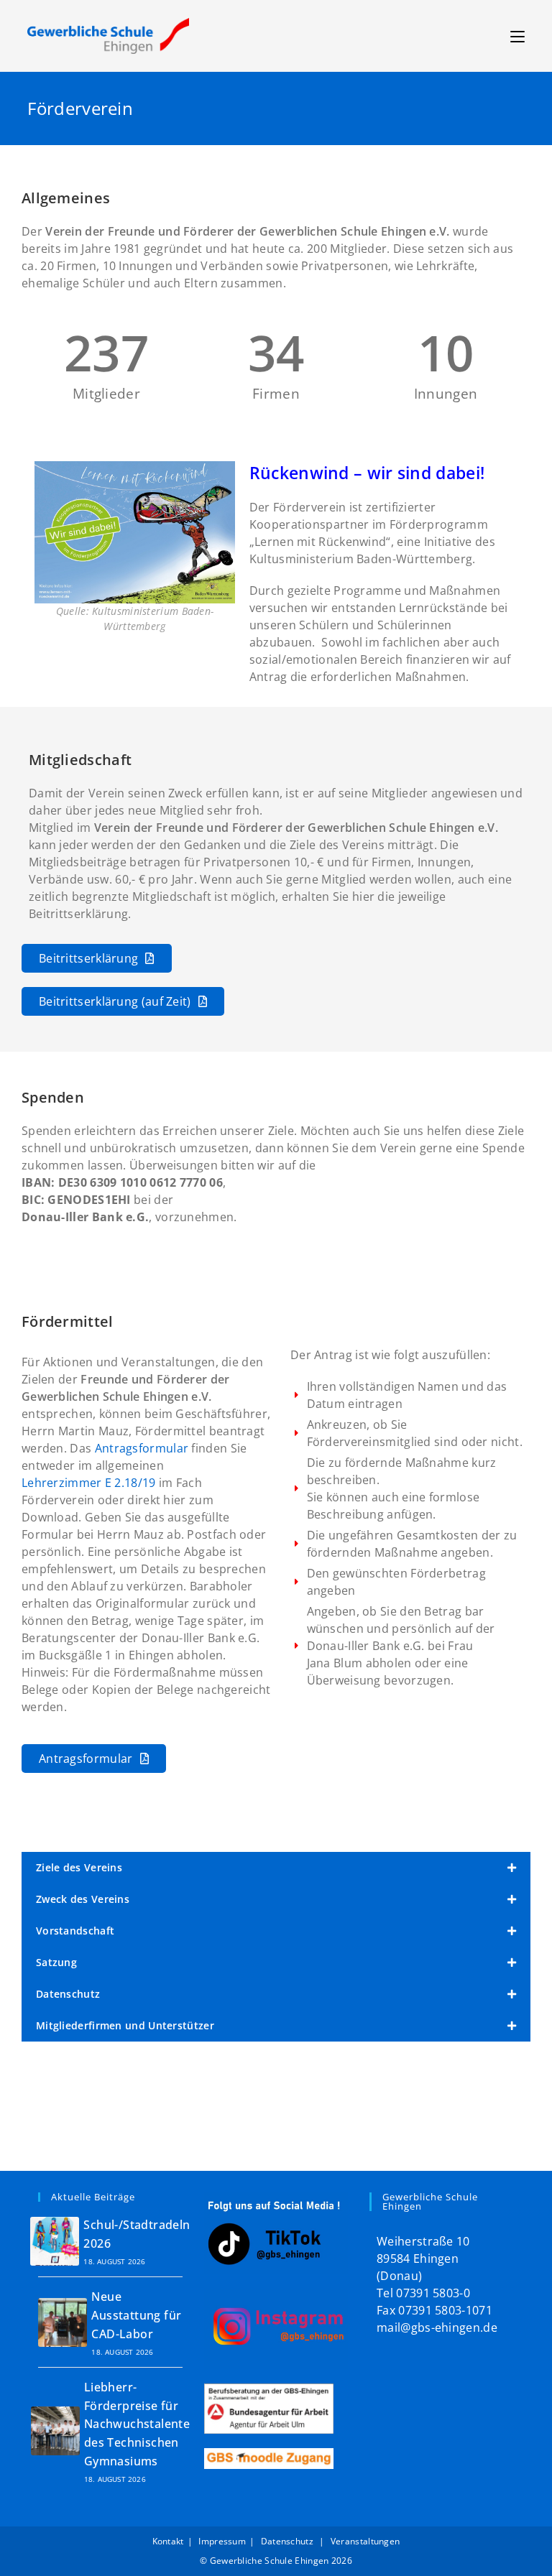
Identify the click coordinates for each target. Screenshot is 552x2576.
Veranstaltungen (365, 2541)
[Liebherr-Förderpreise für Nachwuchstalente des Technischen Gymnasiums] (55, 2431)
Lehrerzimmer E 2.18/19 (89, 1483)
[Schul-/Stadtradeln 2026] (55, 2241)
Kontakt (168, 2541)
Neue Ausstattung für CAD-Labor (136, 2315)
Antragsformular (142, 1448)
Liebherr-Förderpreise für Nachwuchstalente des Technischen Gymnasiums (137, 2424)
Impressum (222, 2541)
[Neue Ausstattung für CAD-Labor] (63, 2322)
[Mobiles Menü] (517, 36)
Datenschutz (289, 2541)
